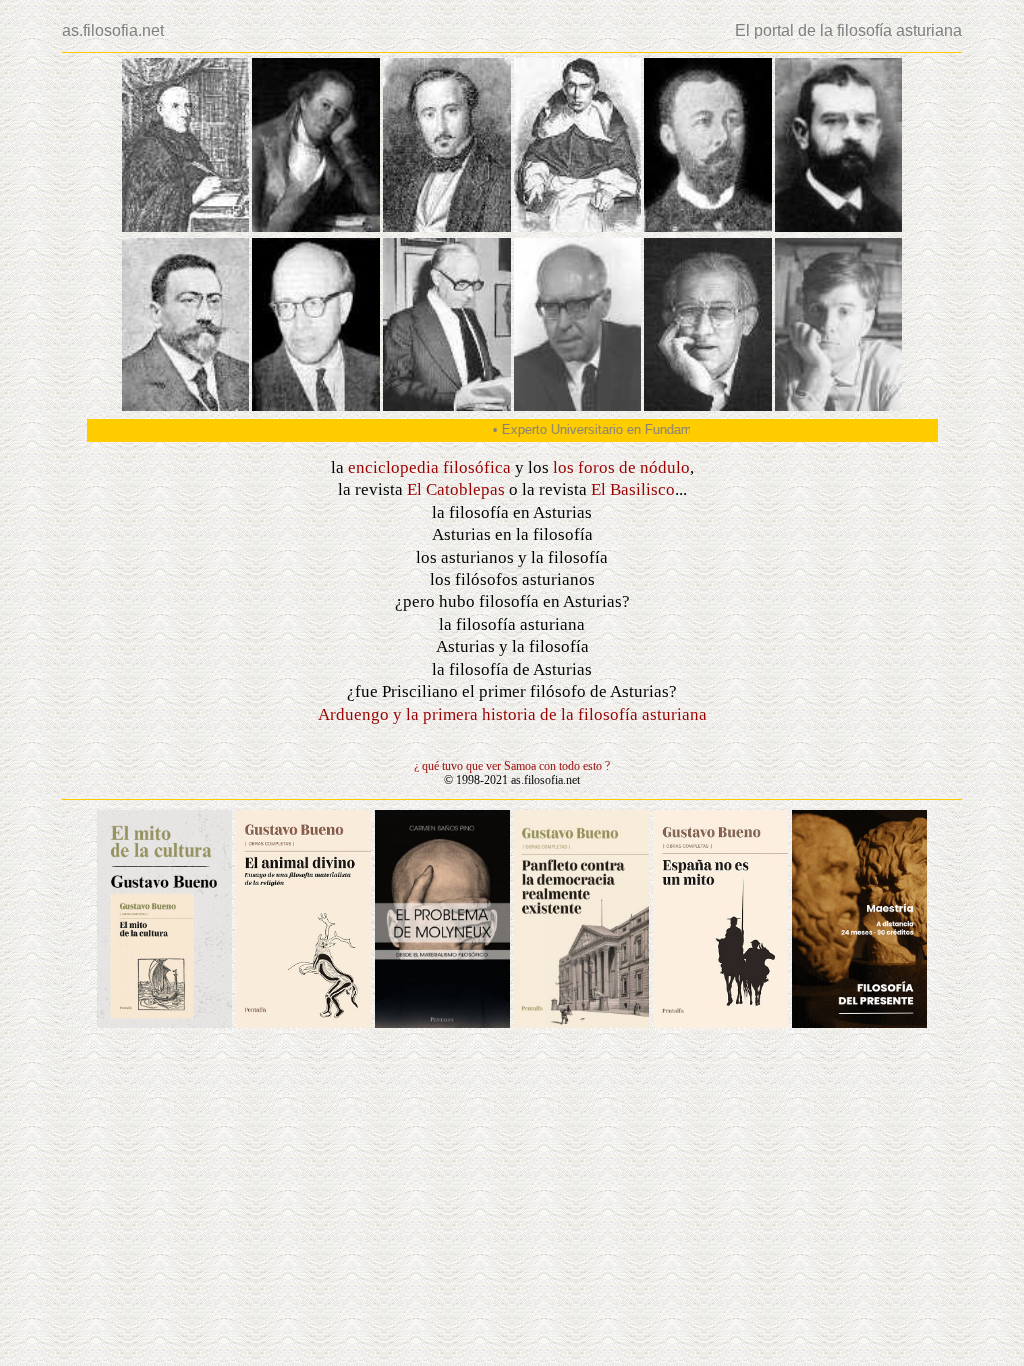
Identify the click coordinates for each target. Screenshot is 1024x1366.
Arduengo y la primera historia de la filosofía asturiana (512, 714)
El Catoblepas (456, 489)
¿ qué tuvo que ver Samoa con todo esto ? (512, 766)
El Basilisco (633, 489)
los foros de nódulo (621, 467)
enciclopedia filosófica (429, 467)
